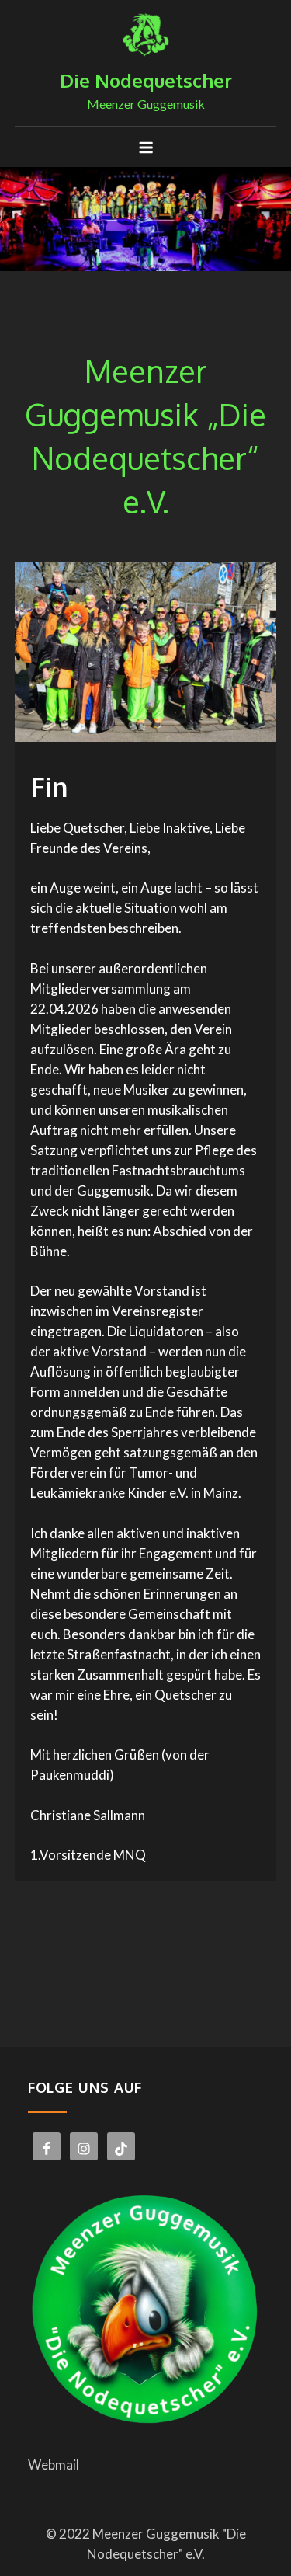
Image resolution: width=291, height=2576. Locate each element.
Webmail (54, 2465)
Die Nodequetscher (146, 80)
